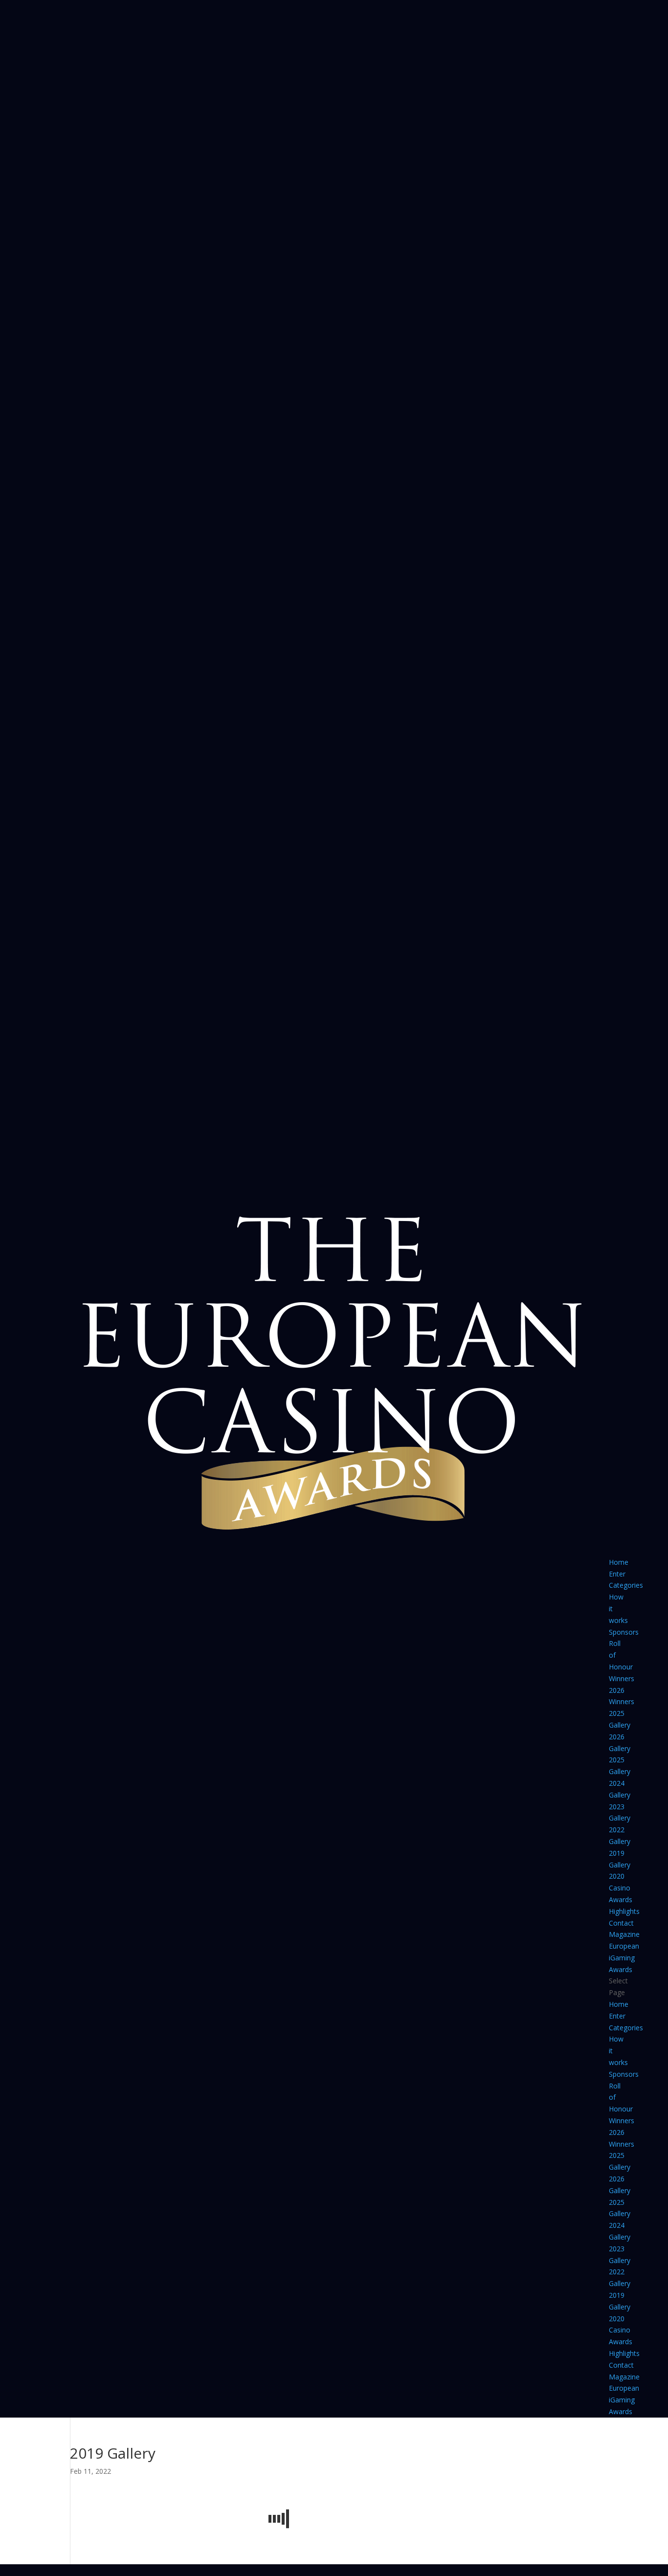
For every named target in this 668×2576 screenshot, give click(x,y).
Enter (617, 1574)
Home (619, 1562)
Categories (626, 1585)
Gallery (620, 1725)
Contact (621, 1923)
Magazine (624, 1934)
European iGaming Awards (624, 1958)
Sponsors (624, 1632)
